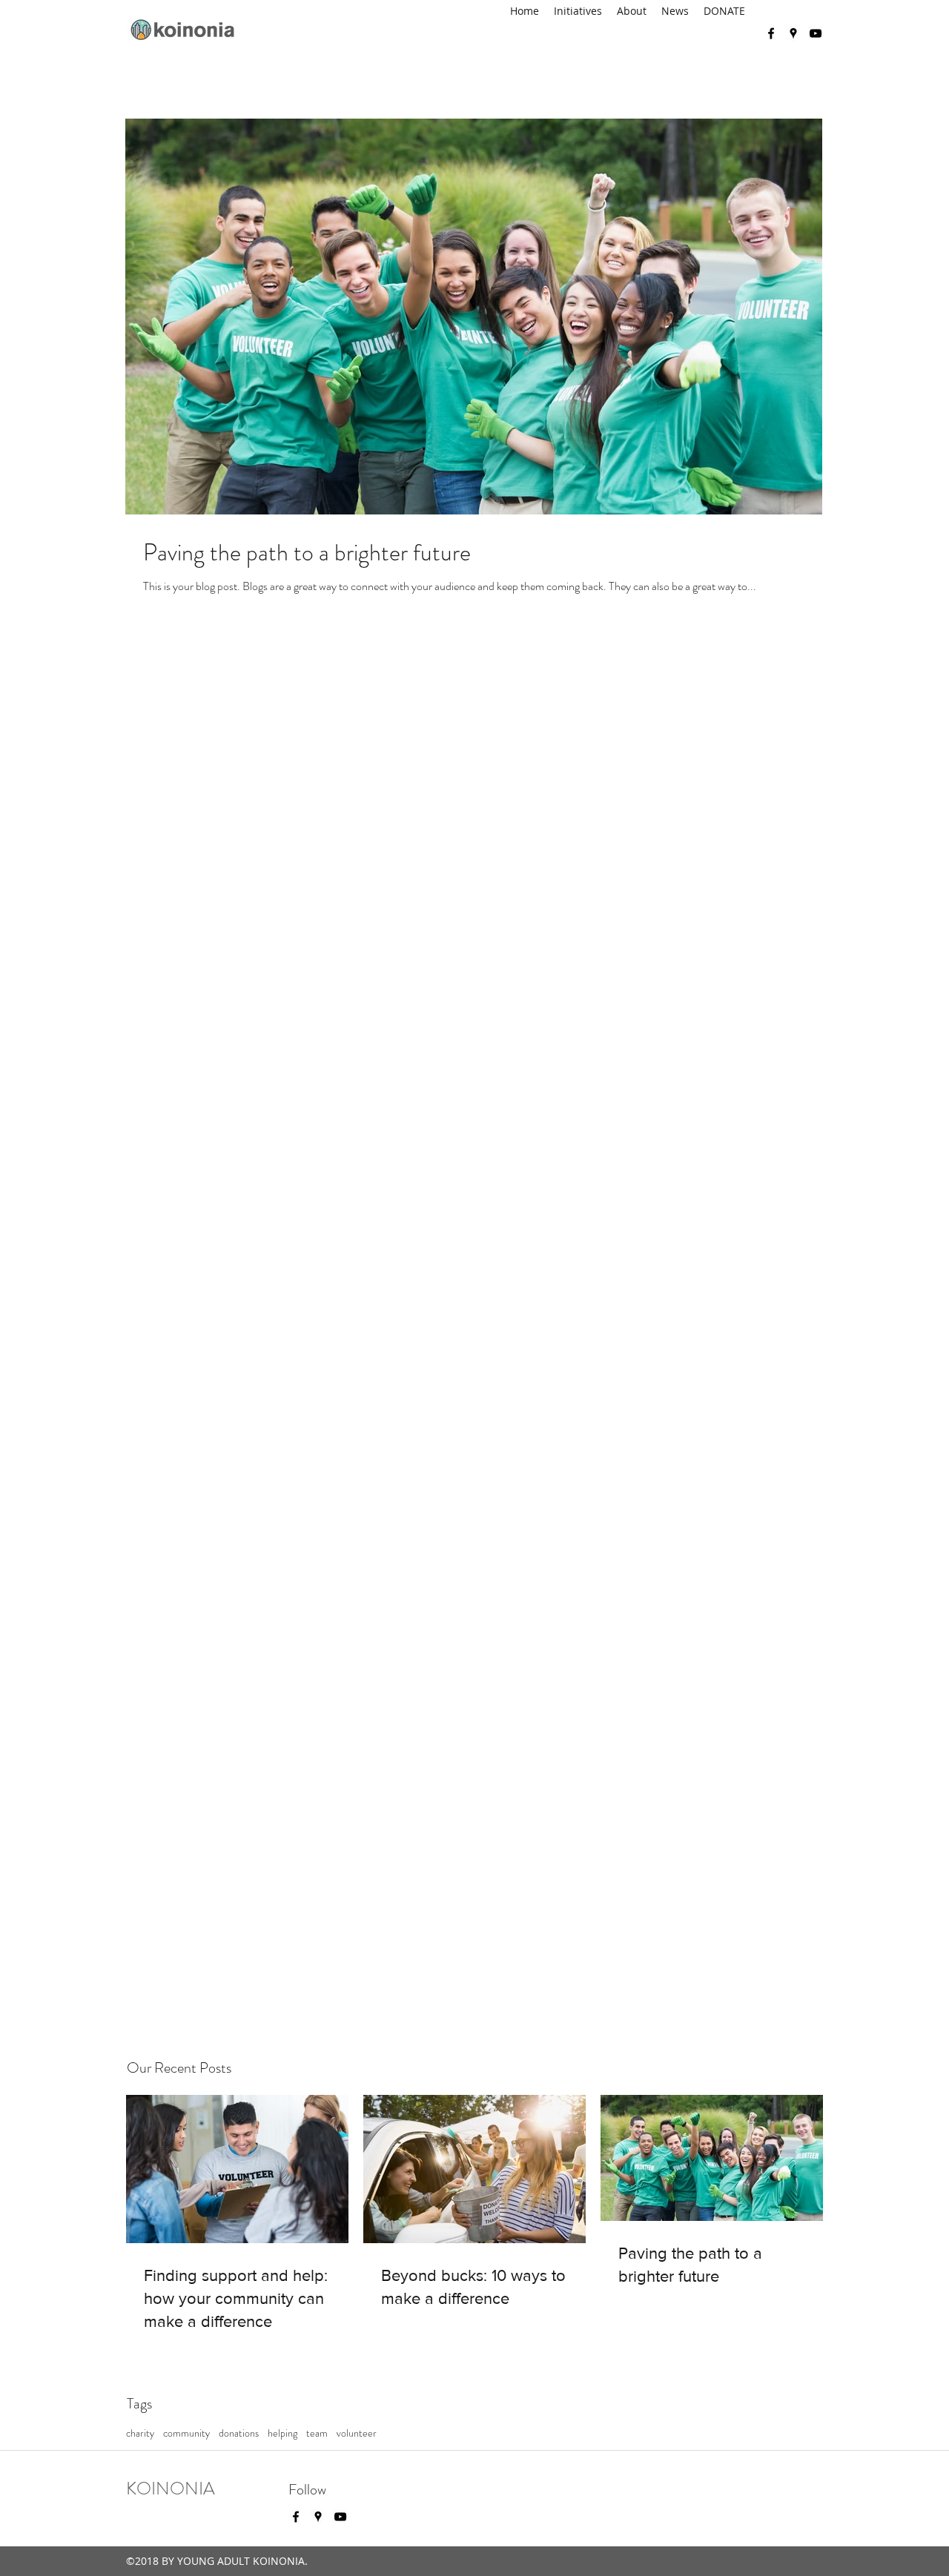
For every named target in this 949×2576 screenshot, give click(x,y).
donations (239, 2433)
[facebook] (771, 33)
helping (282, 2433)
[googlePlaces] (793, 33)
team (317, 2433)
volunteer (357, 2433)
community (186, 2433)
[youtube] (816, 33)
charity (140, 2433)
